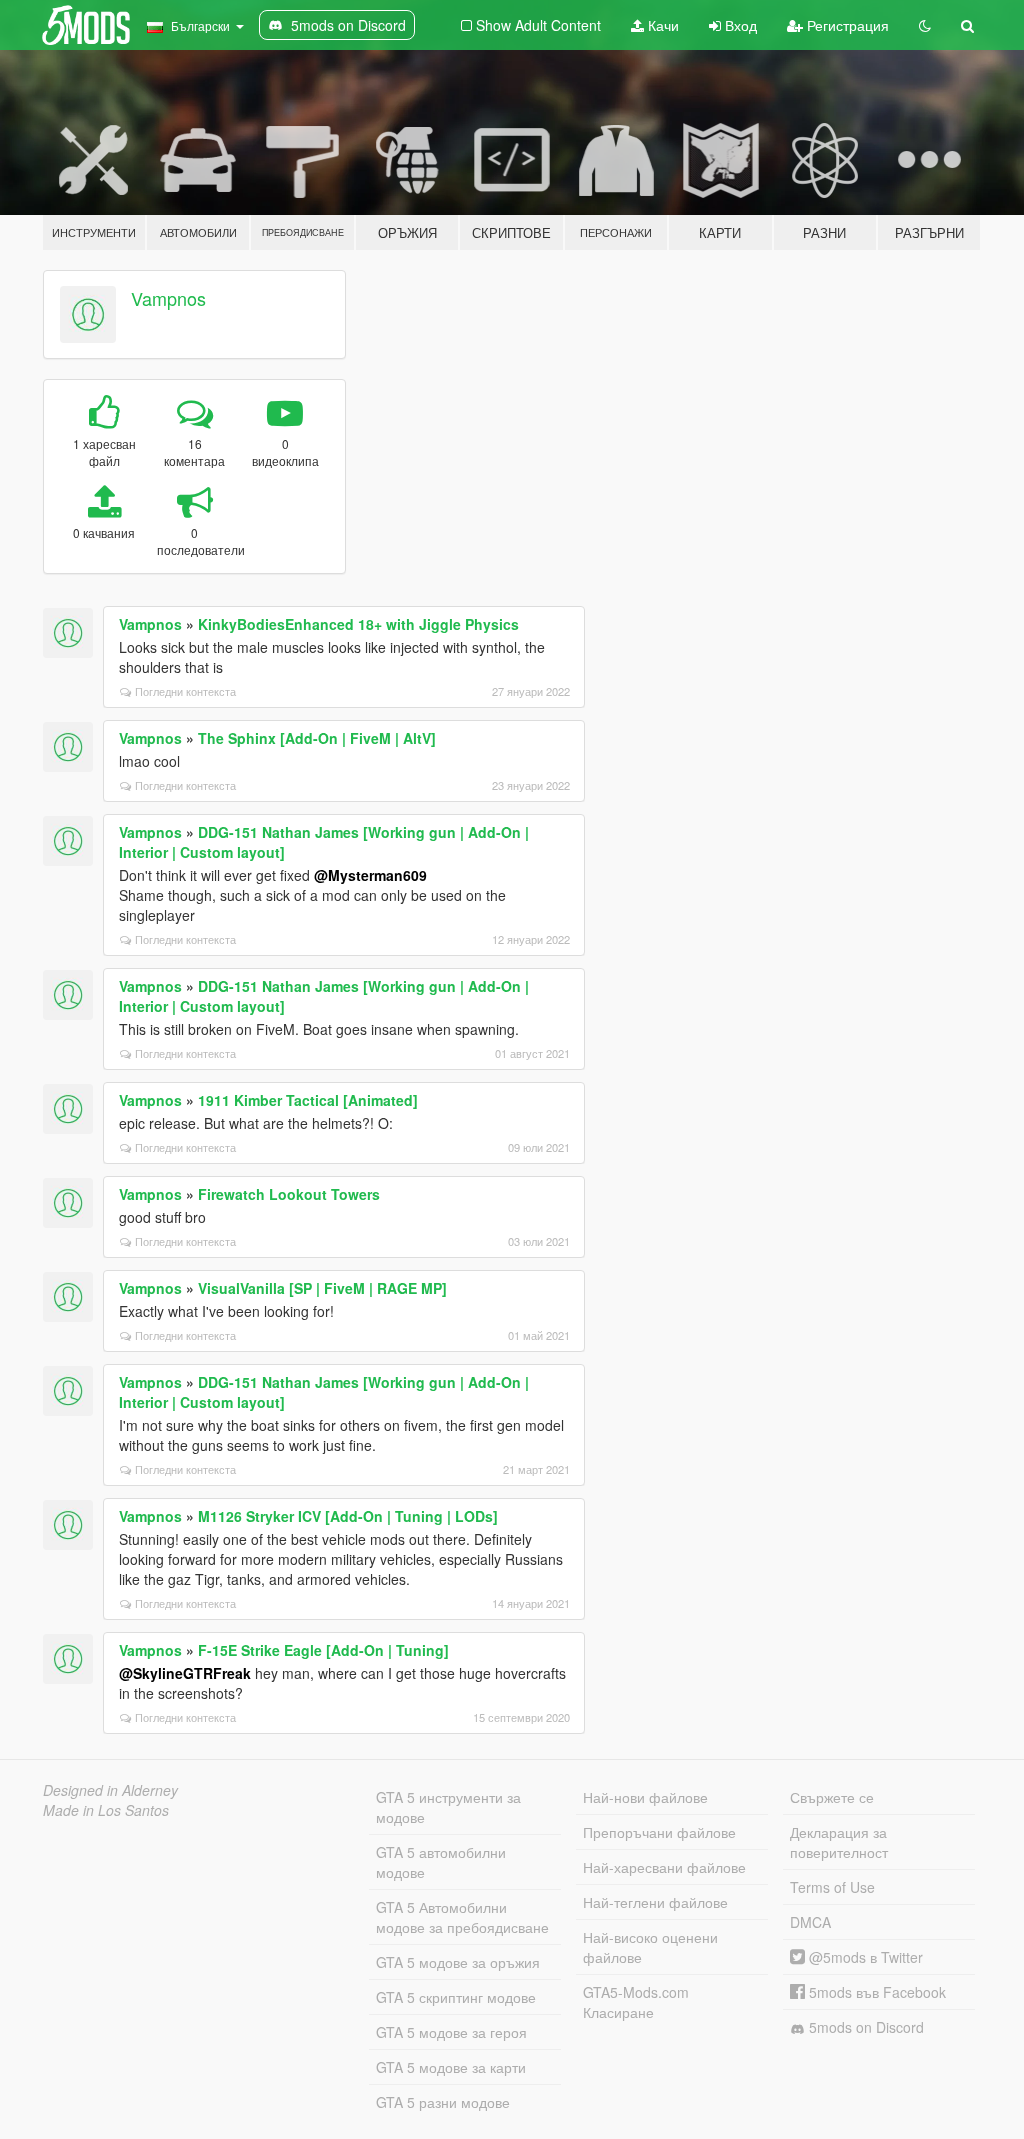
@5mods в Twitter (864, 1957)
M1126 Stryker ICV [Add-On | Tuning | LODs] (348, 1516)
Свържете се (832, 1797)
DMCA (810, 1922)
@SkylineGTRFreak (185, 1673)
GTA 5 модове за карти (451, 2067)
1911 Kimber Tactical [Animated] (308, 1100)
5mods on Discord (864, 2027)
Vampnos (168, 298)
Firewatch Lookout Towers (289, 1194)
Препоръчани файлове (659, 1832)
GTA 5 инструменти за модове (448, 1807)
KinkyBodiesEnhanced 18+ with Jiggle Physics (358, 624)
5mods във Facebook (875, 1992)
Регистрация (846, 25)
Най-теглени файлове (655, 1902)
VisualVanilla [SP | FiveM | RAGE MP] (322, 1288)
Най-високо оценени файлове (650, 1947)
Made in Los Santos (106, 1810)
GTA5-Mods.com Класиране (636, 2002)
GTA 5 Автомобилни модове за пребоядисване (462, 1917)
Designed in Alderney (110, 1790)
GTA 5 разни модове (443, 2102)
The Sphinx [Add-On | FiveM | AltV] (317, 738)
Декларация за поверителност (839, 1842)
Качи (661, 25)
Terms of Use (832, 1887)
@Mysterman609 (370, 875)
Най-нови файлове (645, 1797)
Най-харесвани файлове (664, 1867)
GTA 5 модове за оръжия (458, 1962)
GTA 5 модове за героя (451, 2032)
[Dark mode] (925, 25)
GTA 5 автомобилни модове (441, 1862)
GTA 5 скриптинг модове (456, 1997)
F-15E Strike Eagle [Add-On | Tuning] (323, 1650)
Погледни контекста (185, 691)
